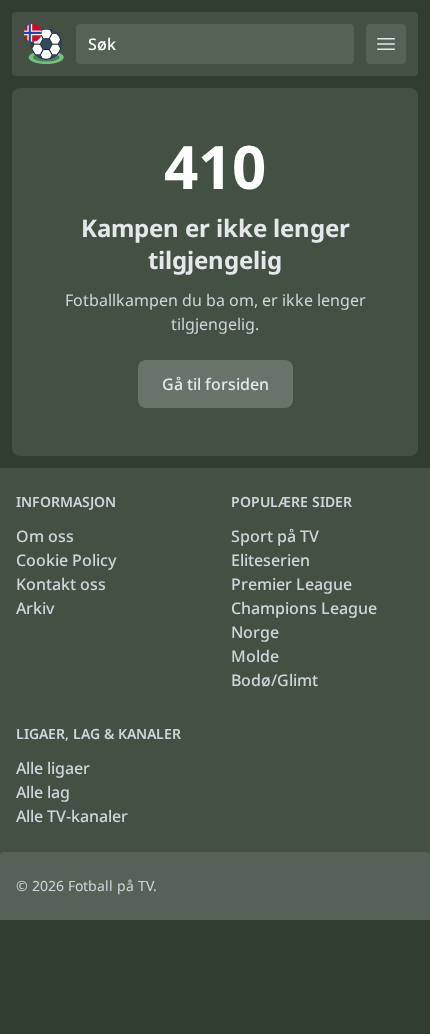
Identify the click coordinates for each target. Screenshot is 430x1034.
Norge (255, 632)
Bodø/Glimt (274, 680)
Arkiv (35, 608)
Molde (255, 656)
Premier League (291, 584)
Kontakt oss (61, 584)
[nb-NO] (44, 44)
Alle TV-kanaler (72, 816)
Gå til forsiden (215, 384)
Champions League (304, 608)
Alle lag (43, 792)
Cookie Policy (66, 560)
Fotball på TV (110, 885)
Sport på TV (275, 536)
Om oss (45, 536)
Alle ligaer (53, 768)
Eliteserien (270, 560)
